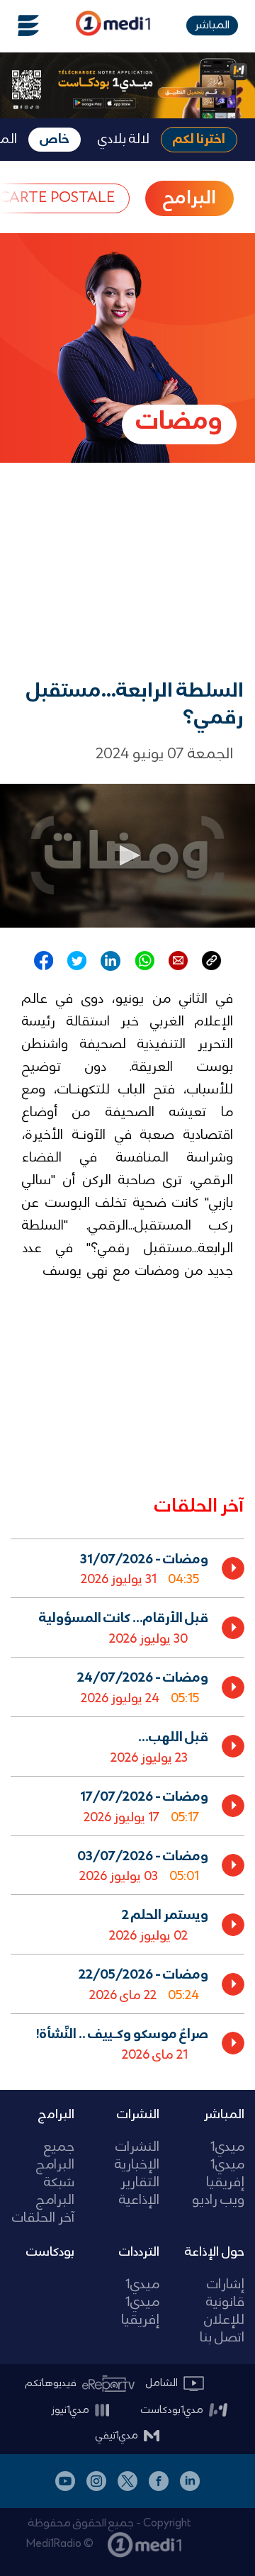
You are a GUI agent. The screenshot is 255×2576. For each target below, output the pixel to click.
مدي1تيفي (117, 2436)
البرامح (189, 198)
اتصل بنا (222, 2338)
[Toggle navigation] (20, 26)
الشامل (162, 2383)
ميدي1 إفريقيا (225, 2174)
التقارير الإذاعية (139, 2192)
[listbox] (127, 1803)
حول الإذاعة (215, 2252)
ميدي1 (227, 2148)
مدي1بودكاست (172, 2410)
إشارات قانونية (225, 2294)
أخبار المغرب (238, 2522)
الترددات (139, 2252)
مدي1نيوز (70, 2410)
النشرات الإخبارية (137, 2156)
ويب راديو (218, 2201)
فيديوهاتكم (51, 2383)
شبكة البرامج (55, 2192)
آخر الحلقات (43, 2218)
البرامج (56, 2115)
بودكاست (50, 2252)
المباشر (212, 25)
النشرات (138, 2115)
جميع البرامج (55, 2156)
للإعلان (224, 2321)
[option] (127, 1568)
